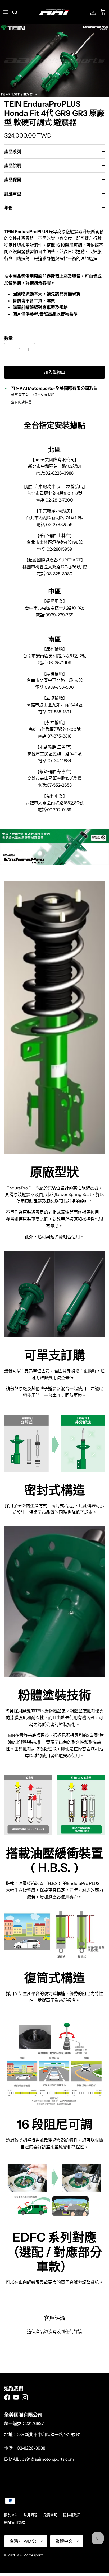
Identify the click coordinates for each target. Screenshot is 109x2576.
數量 (8, 338)
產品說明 (13, 166)
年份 (8, 208)
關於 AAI (11, 2515)
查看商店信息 (21, 402)
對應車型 (13, 194)
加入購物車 (54, 372)
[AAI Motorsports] (54, 12)
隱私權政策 (72, 2515)
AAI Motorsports (30, 2555)
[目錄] (6, 12)
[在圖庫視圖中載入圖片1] (54, 61)
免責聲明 (50, 2515)
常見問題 (30, 2515)
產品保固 (13, 179)
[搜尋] (17, 12)
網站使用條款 (15, 2522)
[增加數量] (30, 349)
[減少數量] (9, 349)
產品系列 (13, 152)
